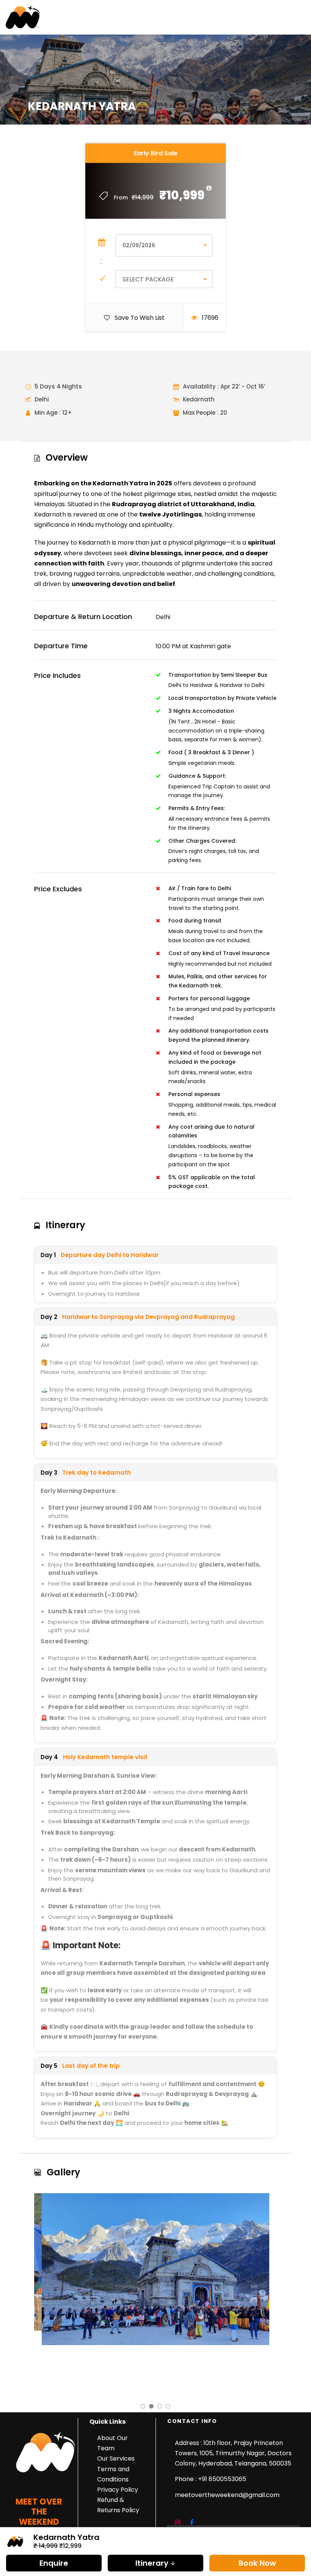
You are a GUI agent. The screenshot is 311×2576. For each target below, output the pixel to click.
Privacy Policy (118, 2490)
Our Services (116, 2458)
